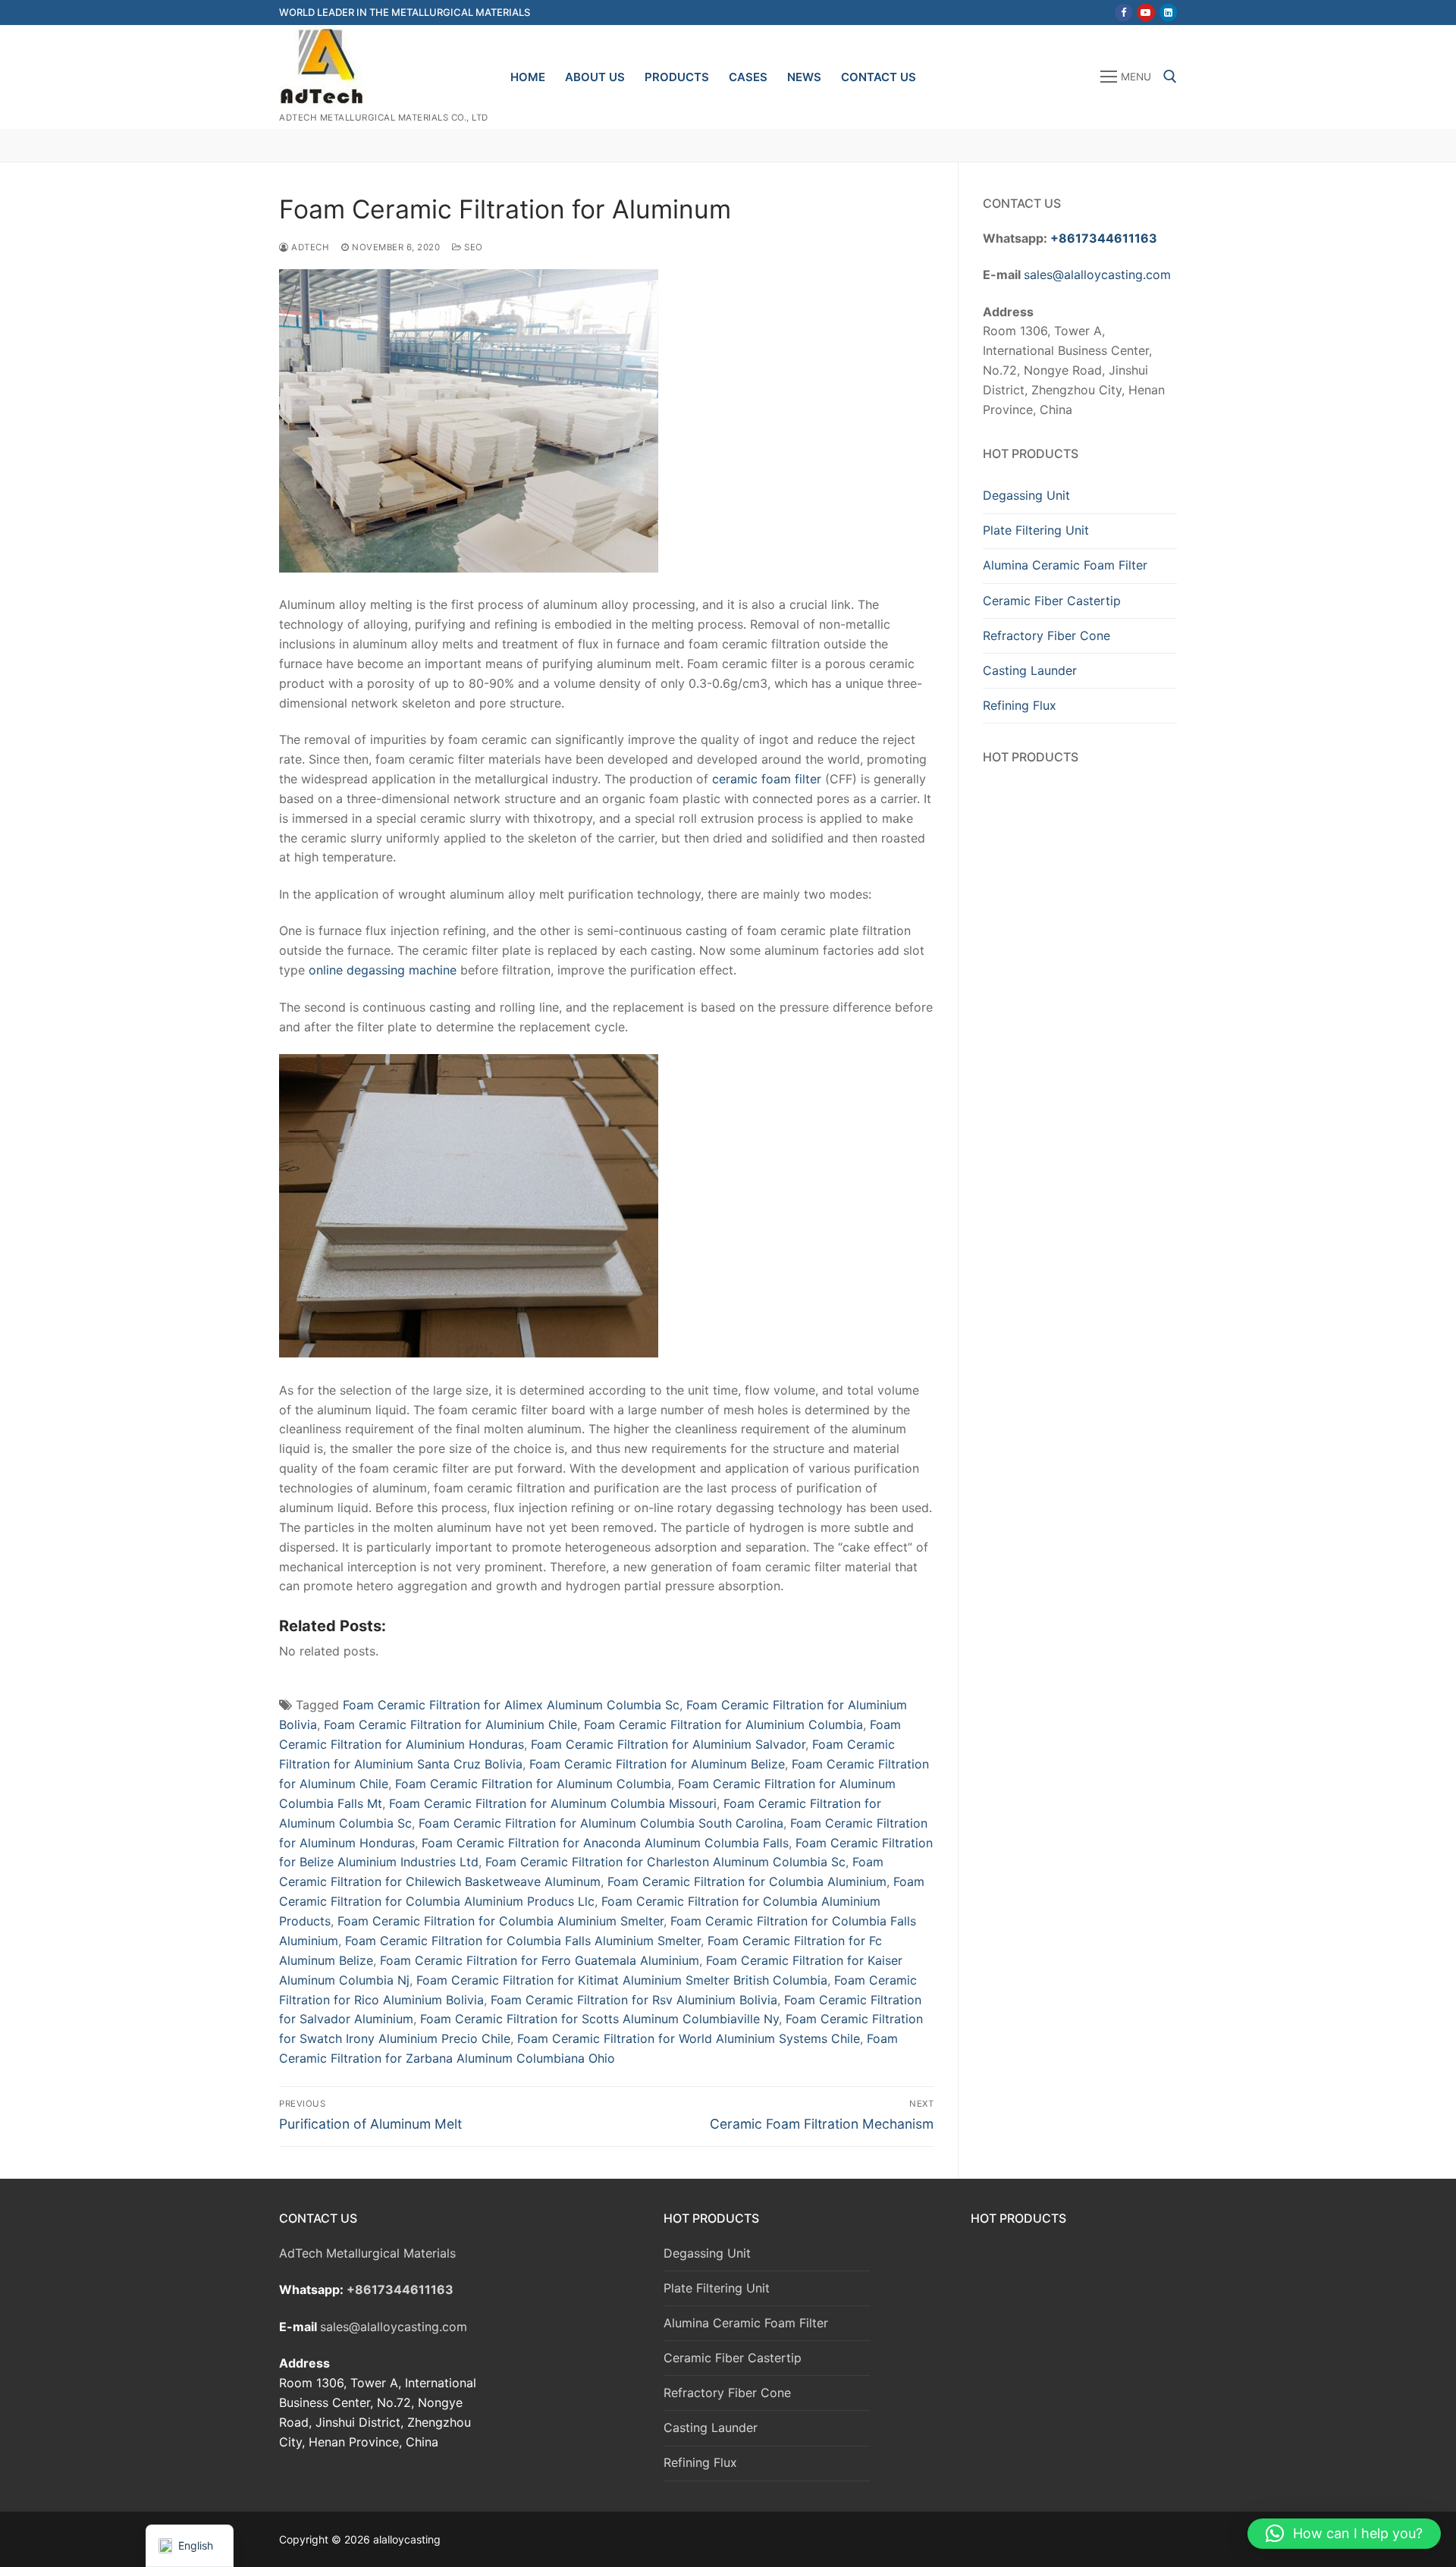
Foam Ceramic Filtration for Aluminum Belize (657, 1764)
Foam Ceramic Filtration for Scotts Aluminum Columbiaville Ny (599, 2019)
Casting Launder (1030, 670)
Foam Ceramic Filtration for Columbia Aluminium (747, 1881)
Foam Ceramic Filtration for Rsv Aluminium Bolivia (634, 2000)
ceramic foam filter (767, 779)
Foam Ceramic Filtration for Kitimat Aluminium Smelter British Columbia (622, 1980)
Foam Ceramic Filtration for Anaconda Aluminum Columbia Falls (605, 1843)
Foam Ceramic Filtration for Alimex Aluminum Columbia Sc (511, 1705)
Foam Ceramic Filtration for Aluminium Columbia (723, 1724)
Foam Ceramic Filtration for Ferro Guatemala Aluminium (540, 1960)
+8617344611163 (1104, 238)
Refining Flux (1020, 705)
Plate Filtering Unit (1036, 530)
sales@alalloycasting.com (1097, 275)
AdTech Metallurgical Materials (367, 2253)
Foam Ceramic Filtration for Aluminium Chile (450, 1724)
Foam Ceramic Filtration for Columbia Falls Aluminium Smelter (523, 1941)
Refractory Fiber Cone (1046, 635)
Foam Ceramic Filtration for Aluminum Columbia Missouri (553, 1803)
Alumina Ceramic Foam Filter (1065, 565)
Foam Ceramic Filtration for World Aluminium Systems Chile (689, 2038)
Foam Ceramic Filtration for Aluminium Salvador (668, 1744)
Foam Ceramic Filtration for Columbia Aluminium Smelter (500, 1921)
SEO (472, 247)
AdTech (309, 247)
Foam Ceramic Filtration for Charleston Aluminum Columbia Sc (665, 1862)
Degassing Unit (1026, 495)
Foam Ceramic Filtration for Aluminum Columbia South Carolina (601, 1823)
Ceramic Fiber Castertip (1052, 601)
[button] (1344, 2534)
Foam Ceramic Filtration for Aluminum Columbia (533, 1784)
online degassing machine (383, 970)
